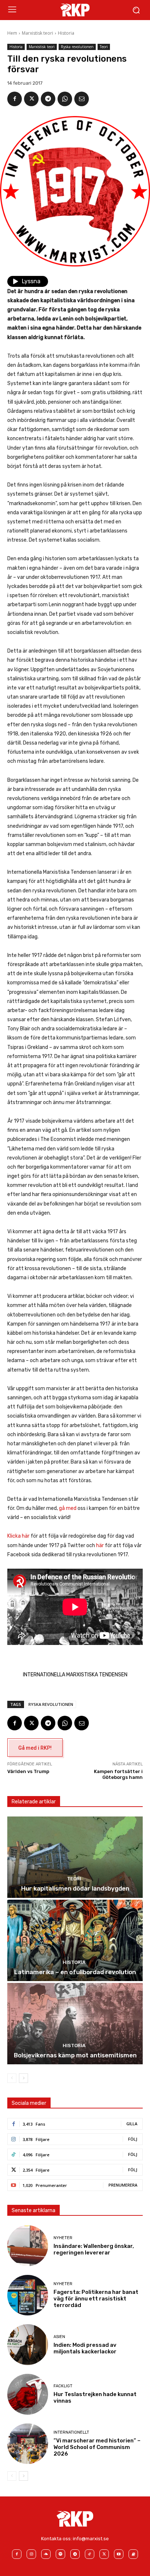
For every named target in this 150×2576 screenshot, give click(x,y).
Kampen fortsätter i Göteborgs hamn (118, 1774)
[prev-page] (12, 2078)
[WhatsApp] (65, 99)
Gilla (132, 2124)
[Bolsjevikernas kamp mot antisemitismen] (75, 2024)
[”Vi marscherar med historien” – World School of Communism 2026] (28, 2444)
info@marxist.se (91, 2539)
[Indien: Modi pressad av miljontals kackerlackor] (28, 2345)
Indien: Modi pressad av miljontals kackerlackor (85, 2348)
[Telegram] (48, 99)
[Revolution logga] (75, 10)
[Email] (82, 99)
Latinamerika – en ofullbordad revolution (75, 1972)
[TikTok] (90, 2554)
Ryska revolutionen (77, 47)
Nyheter (63, 2238)
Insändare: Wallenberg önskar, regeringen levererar (94, 2249)
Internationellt (71, 2432)
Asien (59, 2337)
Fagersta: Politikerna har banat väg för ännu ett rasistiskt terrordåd (96, 2299)
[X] (31, 99)
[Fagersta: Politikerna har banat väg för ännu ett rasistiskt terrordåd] (28, 2295)
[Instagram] (31, 2554)
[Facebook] (15, 99)
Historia (66, 33)
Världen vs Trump (28, 1771)
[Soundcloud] (46, 2554)
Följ (133, 2139)
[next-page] (23, 2078)
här (100, 1545)
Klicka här (18, 1536)
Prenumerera (123, 2185)
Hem (12, 33)
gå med (68, 1508)
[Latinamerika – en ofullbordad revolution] (75, 1940)
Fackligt (63, 2386)
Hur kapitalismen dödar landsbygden (75, 1888)
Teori (104, 47)
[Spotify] (60, 2554)
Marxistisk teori (37, 33)
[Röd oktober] (133, 2554)
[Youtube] (119, 2554)
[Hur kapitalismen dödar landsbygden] (75, 1857)
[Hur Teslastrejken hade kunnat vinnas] (28, 2394)
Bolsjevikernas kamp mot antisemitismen (75, 2055)
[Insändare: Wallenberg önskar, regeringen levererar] (28, 2246)
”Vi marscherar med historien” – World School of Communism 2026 (97, 2447)
